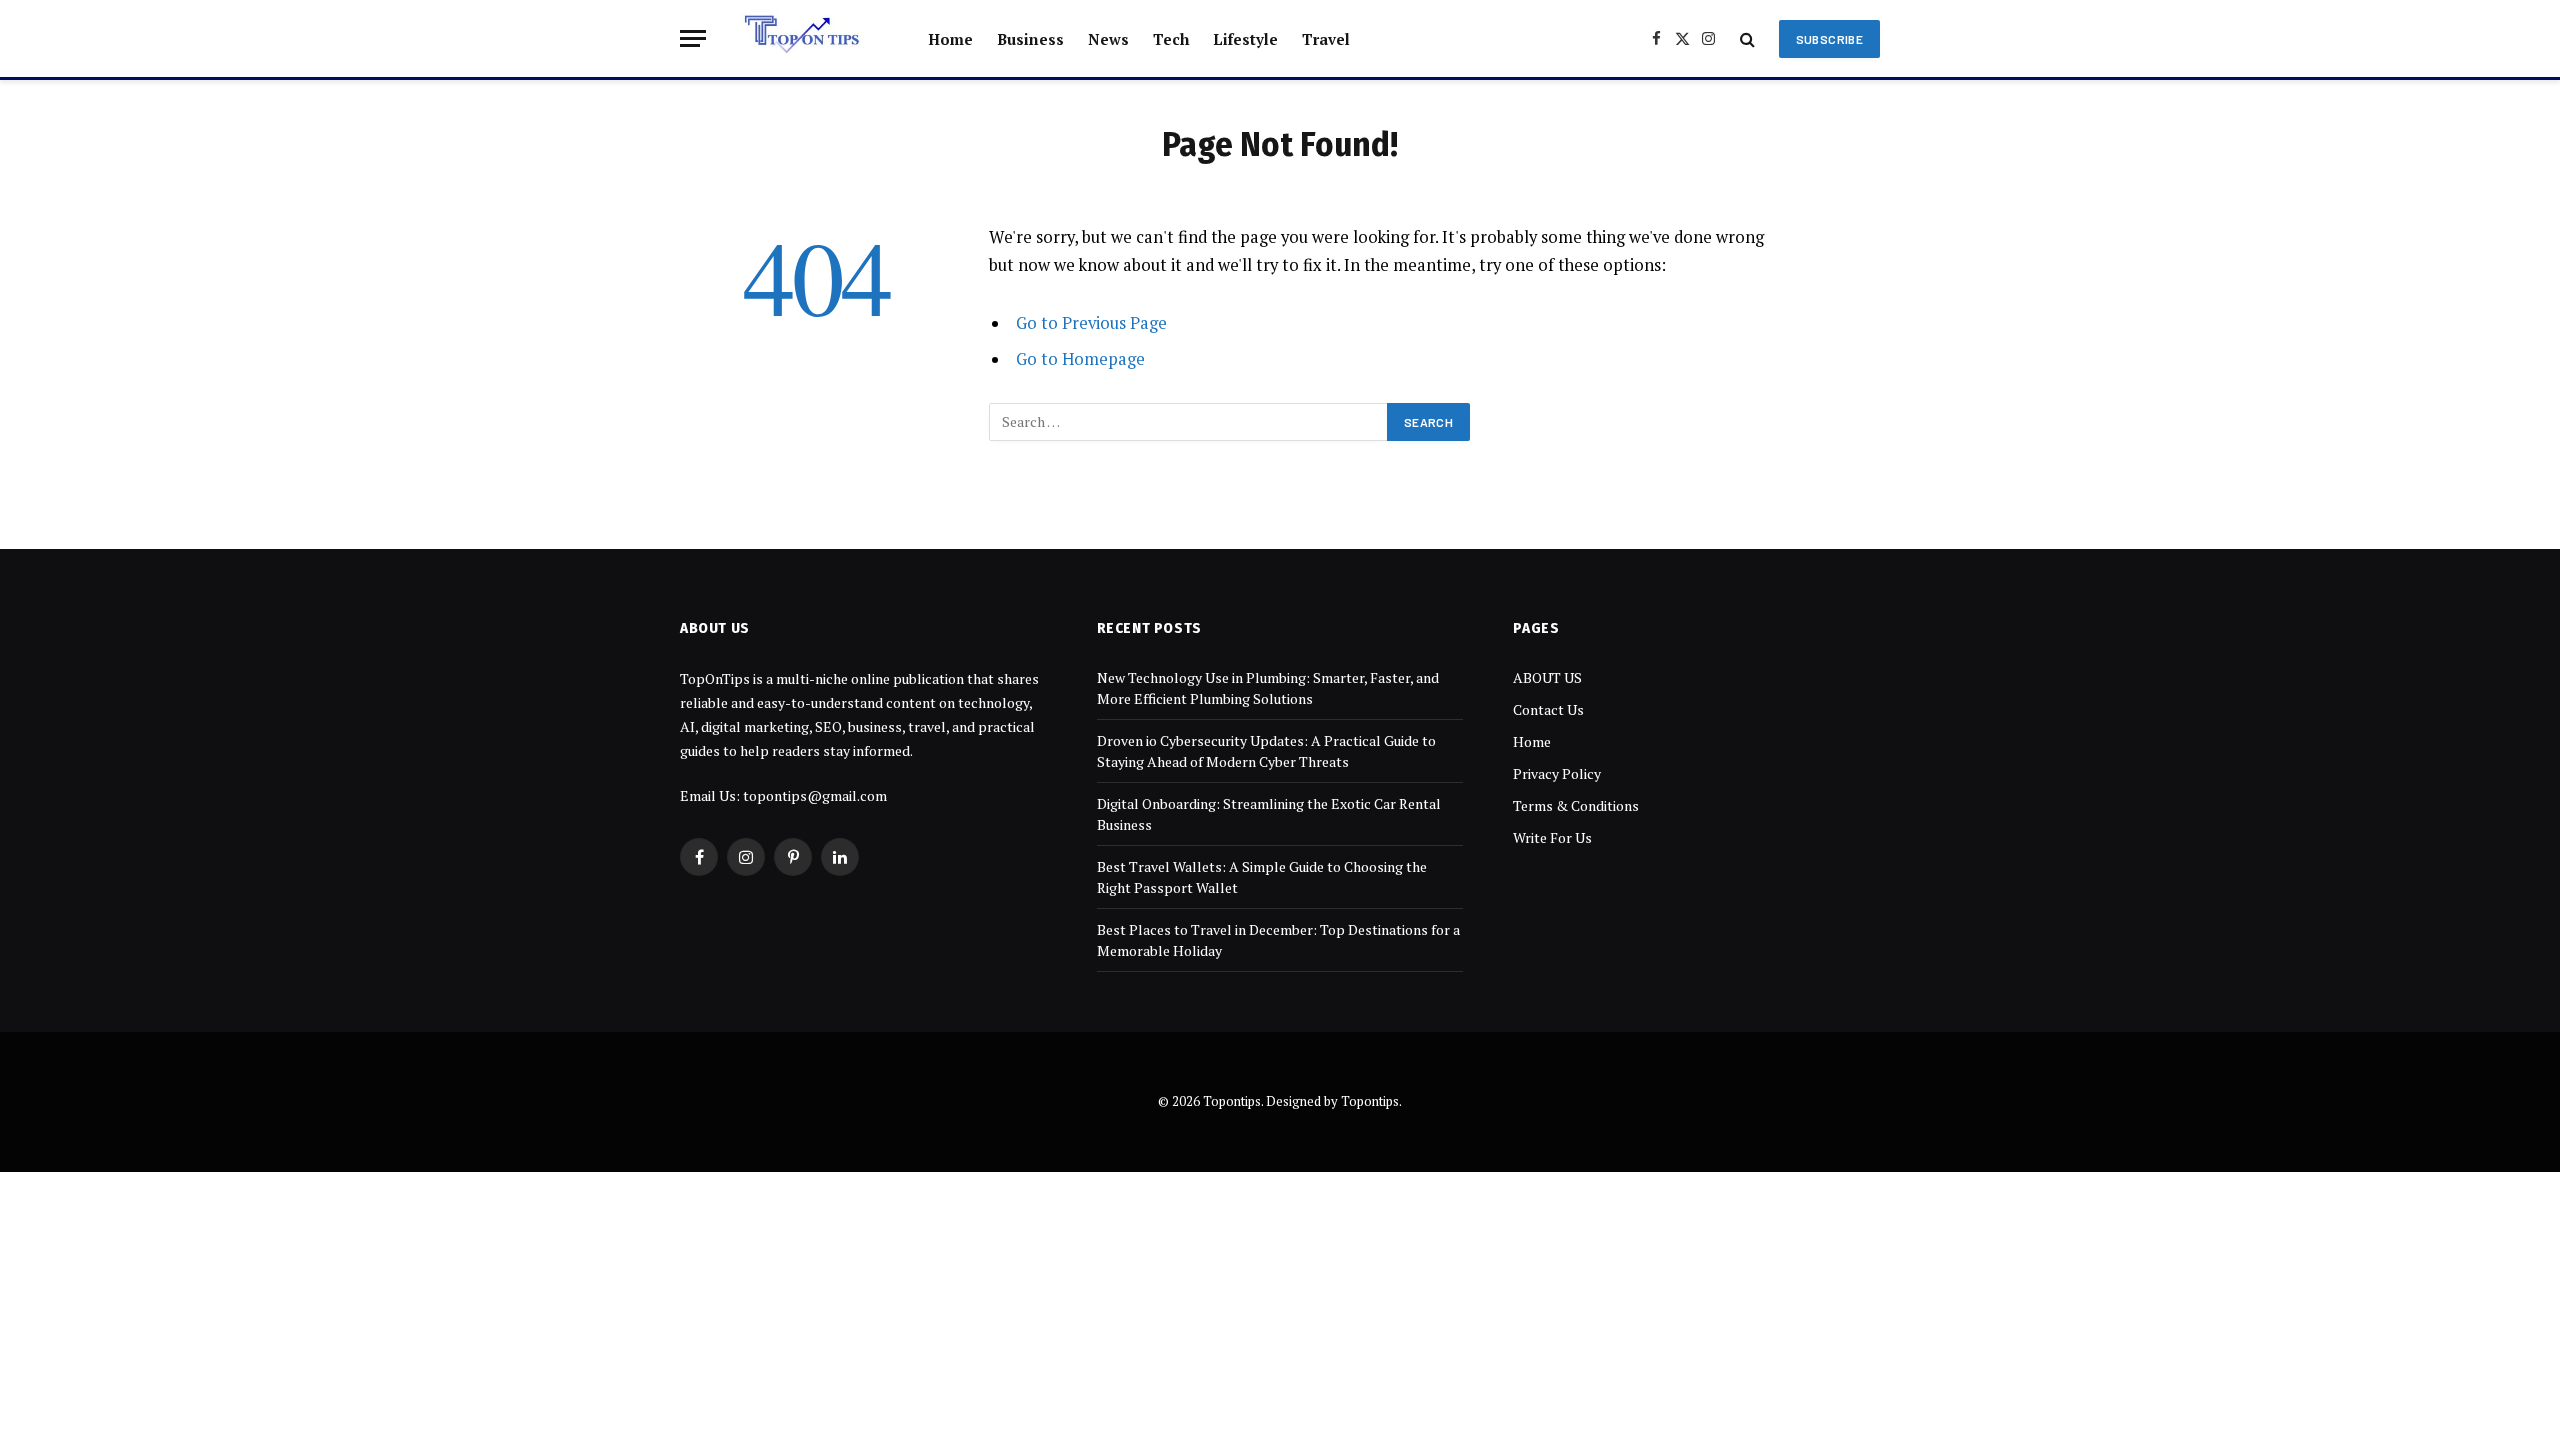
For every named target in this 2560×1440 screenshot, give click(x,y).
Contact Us (1548, 709)
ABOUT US (1547, 677)
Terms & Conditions (1576, 805)
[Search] (1747, 38)
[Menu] (693, 38)
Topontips (1370, 1101)
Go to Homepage (1080, 359)
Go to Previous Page (1091, 323)
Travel (1326, 39)
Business (1030, 39)
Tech (1171, 39)
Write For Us (1552, 837)
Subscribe (1829, 39)
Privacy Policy (1557, 773)
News (1108, 39)
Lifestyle (1245, 39)
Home (950, 39)
